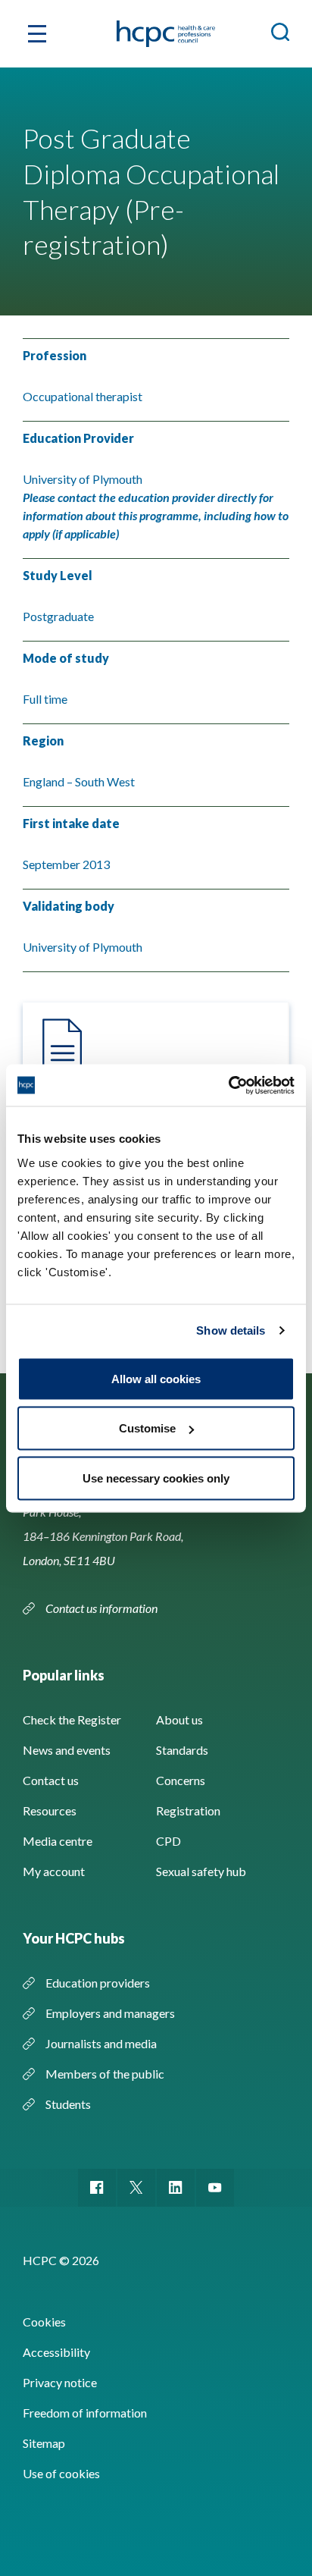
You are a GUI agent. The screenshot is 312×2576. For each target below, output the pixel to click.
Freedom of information (85, 2413)
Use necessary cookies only (156, 1478)
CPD (168, 1841)
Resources (50, 1810)
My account (54, 1871)
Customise (147, 1428)
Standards (182, 1750)
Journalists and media (101, 2043)
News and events (67, 1750)
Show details (231, 1330)
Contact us (51, 1780)
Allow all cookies (156, 1378)
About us (179, 1719)
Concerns (181, 1780)
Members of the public (105, 2074)
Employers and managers (110, 2013)
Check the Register (72, 1719)
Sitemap (44, 2443)
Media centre (58, 1841)
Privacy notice (60, 2382)
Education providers (98, 1983)
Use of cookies (61, 2473)
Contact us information (103, 1608)
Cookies (44, 2322)
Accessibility (56, 2352)
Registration (188, 1810)
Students (68, 2104)
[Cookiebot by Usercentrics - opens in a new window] (228, 1085)
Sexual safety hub (201, 1871)
